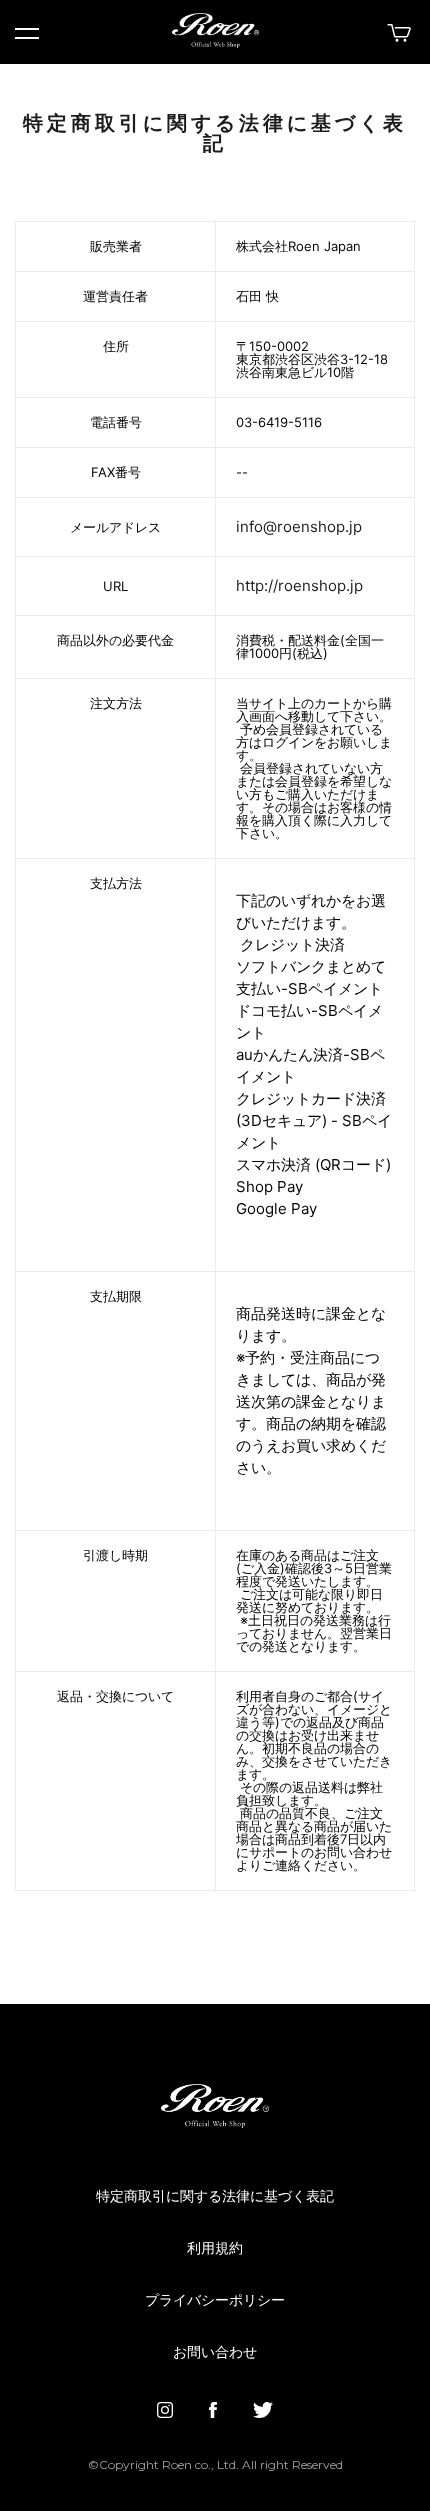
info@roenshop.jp (299, 526)
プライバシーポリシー (215, 2301)
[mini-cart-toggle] (396, 33)
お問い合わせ (215, 2353)
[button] (27, 34)
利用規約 (215, 2249)
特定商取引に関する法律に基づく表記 (215, 2197)
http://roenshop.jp (299, 585)
